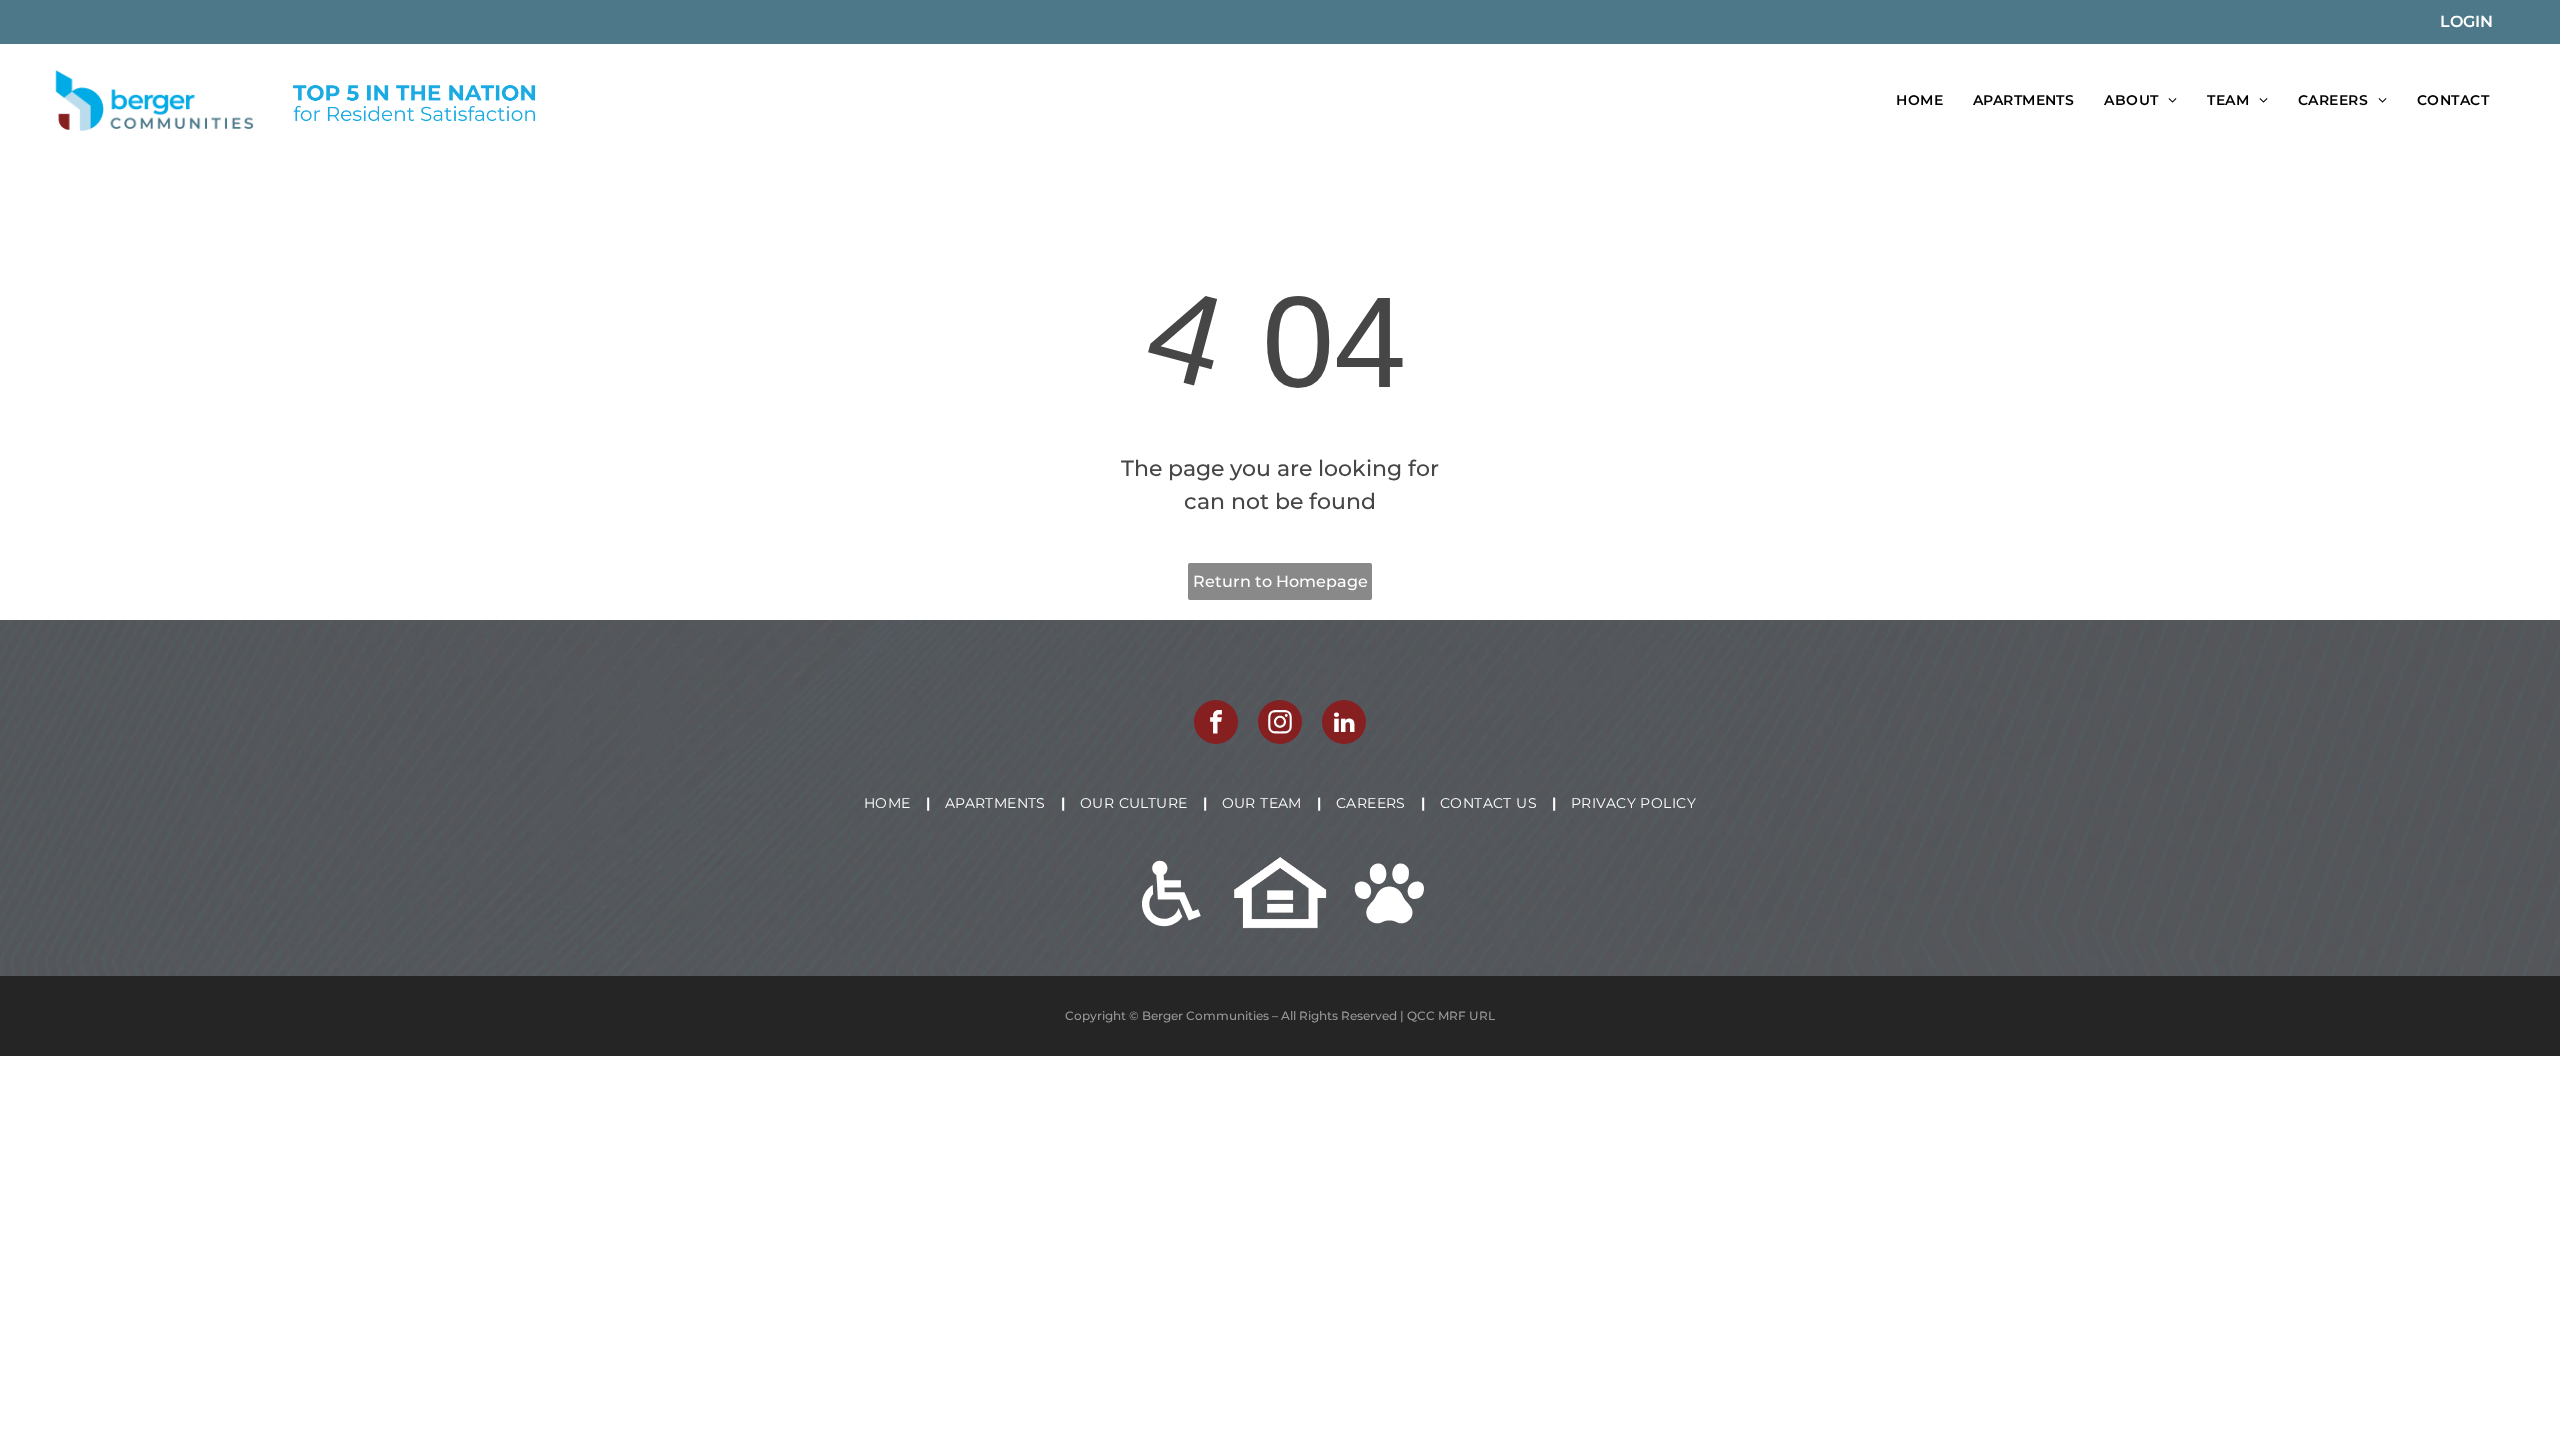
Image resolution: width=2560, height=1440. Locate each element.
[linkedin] (1344, 724)
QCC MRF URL (1451, 1015)
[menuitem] (1919, 100)
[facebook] (1216, 724)
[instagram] (1280, 724)
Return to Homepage (1280, 581)
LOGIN (2466, 21)
